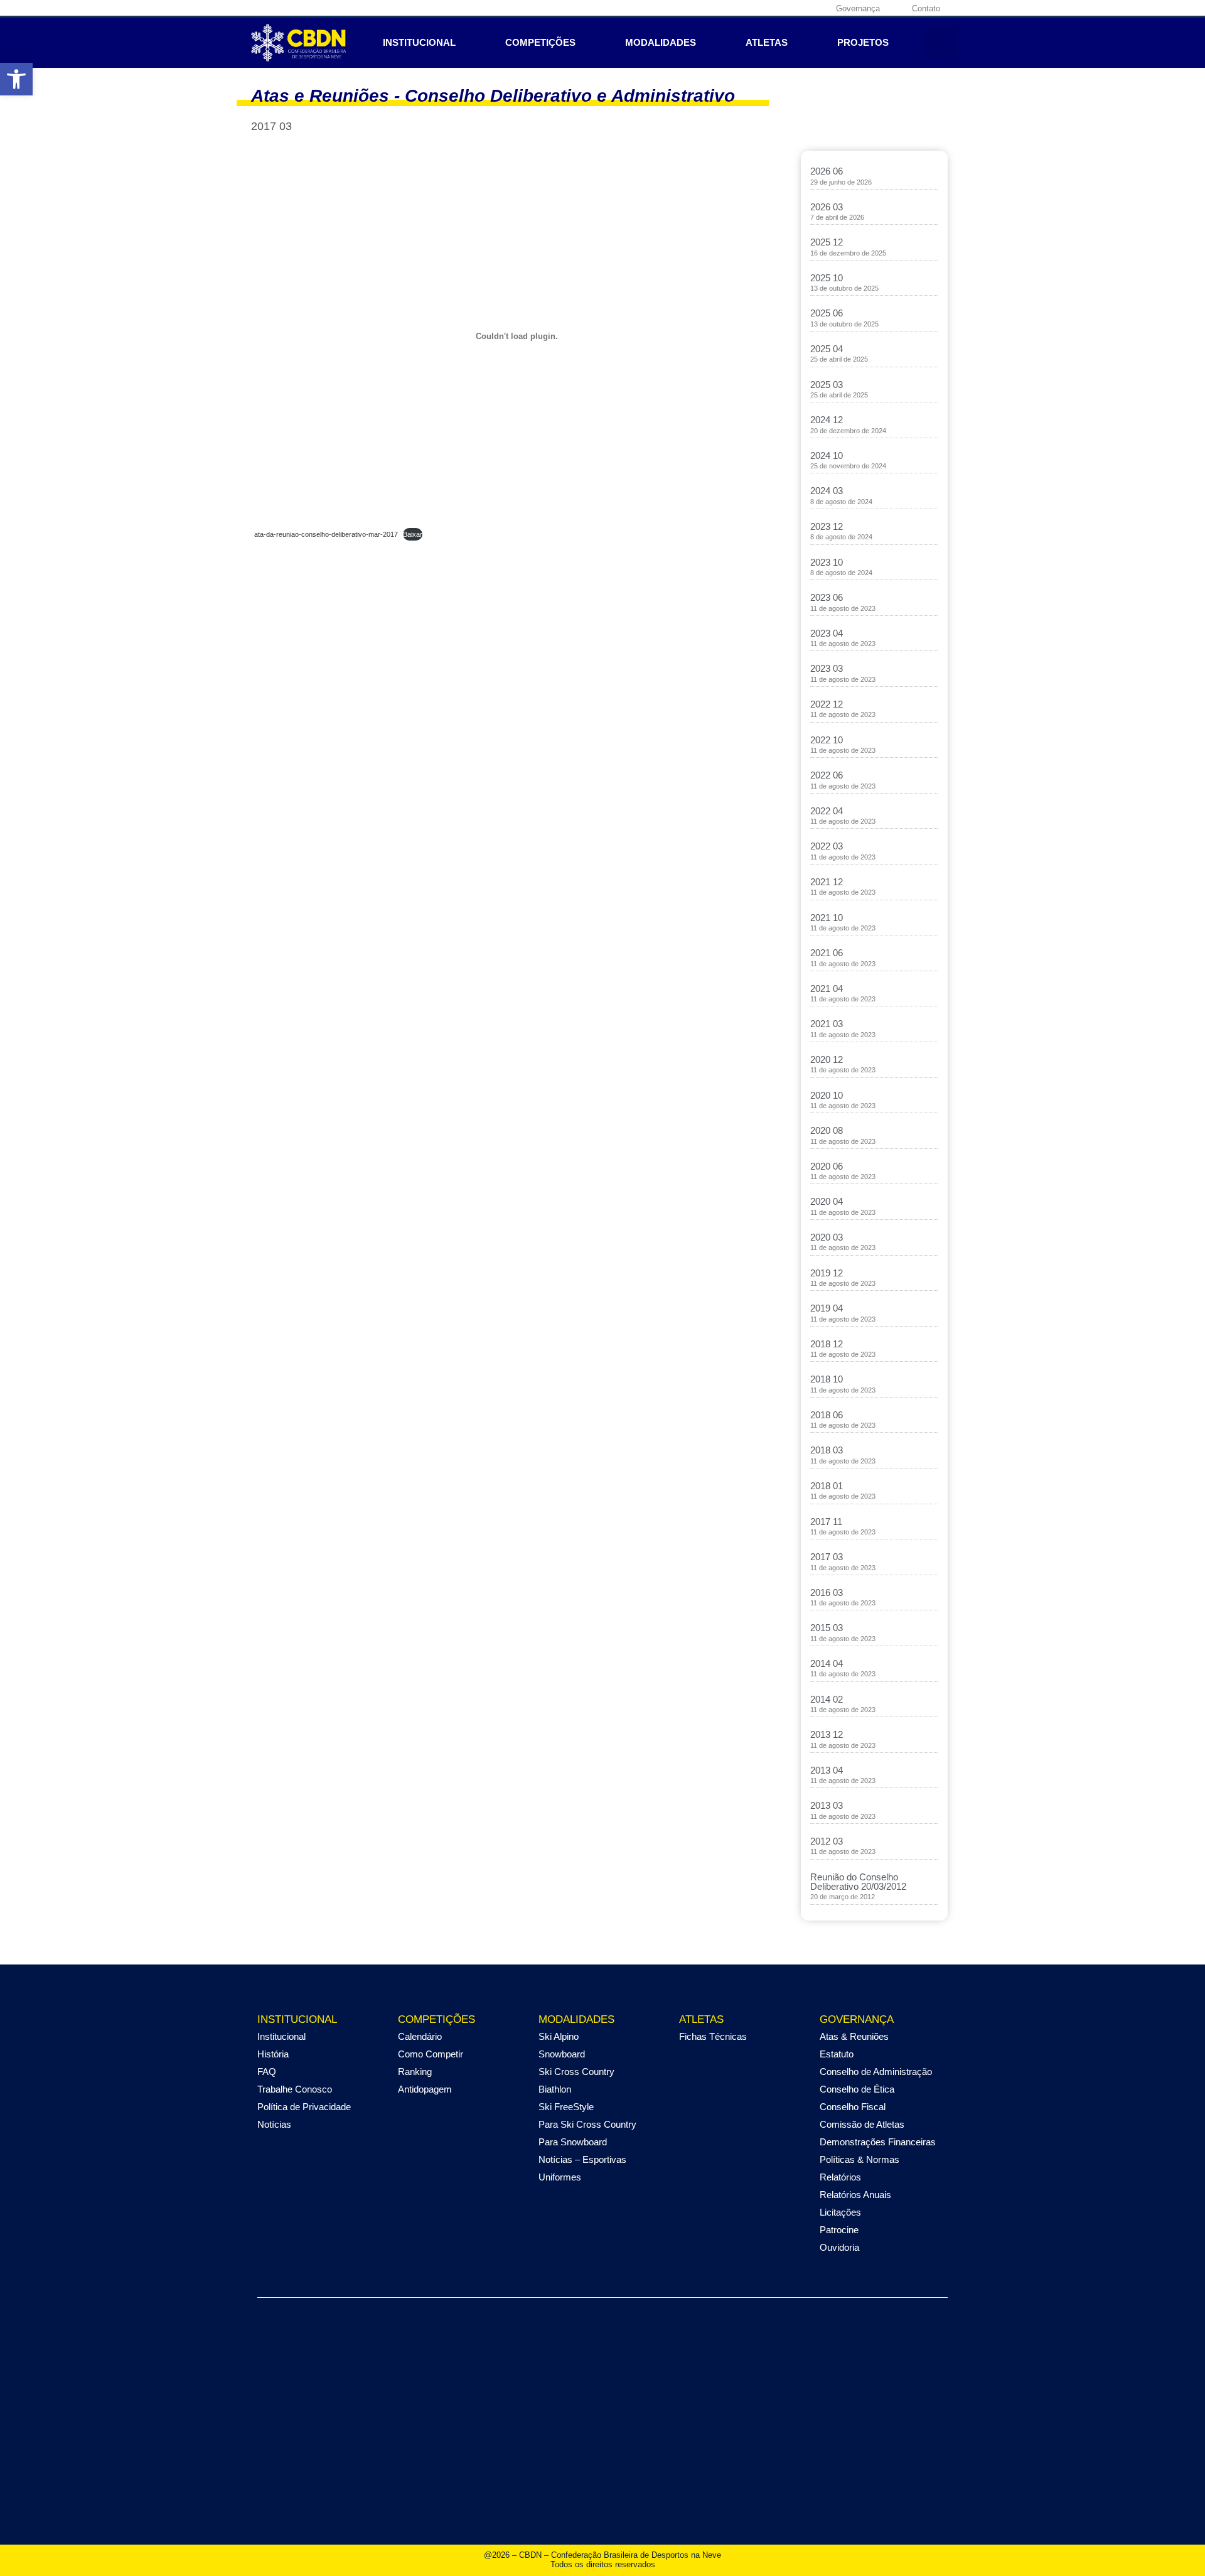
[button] (942, 43)
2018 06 (827, 1415)
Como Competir (431, 2054)
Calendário (420, 2036)
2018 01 (827, 1486)
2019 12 (827, 1273)
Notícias (274, 2124)
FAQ (267, 2072)
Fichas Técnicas (713, 2036)
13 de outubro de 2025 (844, 288)
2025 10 (827, 278)
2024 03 (827, 491)
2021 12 (827, 882)
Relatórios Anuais (855, 2195)
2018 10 (827, 1379)
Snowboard (562, 2054)
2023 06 (827, 597)
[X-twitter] (776, 8)
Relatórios (840, 2177)
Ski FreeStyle (566, 2107)
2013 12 (827, 1734)
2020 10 (827, 1095)
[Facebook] (737, 8)
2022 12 (827, 704)
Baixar (413, 534)
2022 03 (827, 846)
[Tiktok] (815, 8)
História (273, 2054)
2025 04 (827, 349)
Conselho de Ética (857, 2089)
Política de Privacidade (304, 2107)
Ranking (415, 2072)
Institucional (419, 42)
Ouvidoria (839, 2247)
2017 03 (827, 1557)
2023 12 (827, 526)
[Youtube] (795, 8)
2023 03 (827, 668)
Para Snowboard (573, 2142)
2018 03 (827, 1450)
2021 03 (827, 1024)
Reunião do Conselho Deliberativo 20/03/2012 (858, 1882)
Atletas (767, 42)
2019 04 (827, 1308)
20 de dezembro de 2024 (848, 431)
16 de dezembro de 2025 (848, 253)
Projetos (863, 42)
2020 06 (827, 1166)
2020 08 (827, 1130)
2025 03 (827, 385)
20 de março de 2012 (843, 1897)
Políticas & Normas (860, 2159)
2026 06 (827, 171)
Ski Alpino (559, 2036)
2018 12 (827, 1344)
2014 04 (827, 1663)
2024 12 (827, 420)
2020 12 (827, 1059)
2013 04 (827, 1770)
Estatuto (837, 2054)
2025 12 (827, 242)
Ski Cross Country (576, 2072)
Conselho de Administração (876, 2072)
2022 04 (827, 811)
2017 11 (826, 1522)
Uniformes (560, 2177)
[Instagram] (756, 8)
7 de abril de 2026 (837, 217)
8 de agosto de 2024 (841, 502)
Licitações (840, 2212)
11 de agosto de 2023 (843, 608)
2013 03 (827, 1805)
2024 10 (827, 455)
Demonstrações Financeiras (878, 2142)
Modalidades (661, 42)
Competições (540, 42)
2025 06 (827, 313)
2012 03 (827, 1841)
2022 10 (827, 740)
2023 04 (827, 633)
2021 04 (827, 989)
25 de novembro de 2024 (848, 466)
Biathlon (555, 2089)
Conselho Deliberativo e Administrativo (570, 96)
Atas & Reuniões (854, 2036)
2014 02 (827, 1699)
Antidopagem (425, 2089)
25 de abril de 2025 (839, 359)
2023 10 (827, 562)
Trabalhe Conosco (295, 2089)
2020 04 (827, 1201)
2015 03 (827, 1628)
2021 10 (827, 918)
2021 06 (827, 953)
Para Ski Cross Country (587, 2124)
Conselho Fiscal (853, 2107)
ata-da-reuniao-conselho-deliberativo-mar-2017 (326, 534)
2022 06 (827, 775)
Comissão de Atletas (862, 2124)
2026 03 (827, 207)
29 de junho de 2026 (841, 182)
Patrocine (839, 2230)
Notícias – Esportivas (582, 2159)
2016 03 (827, 1592)
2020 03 (827, 1237)
